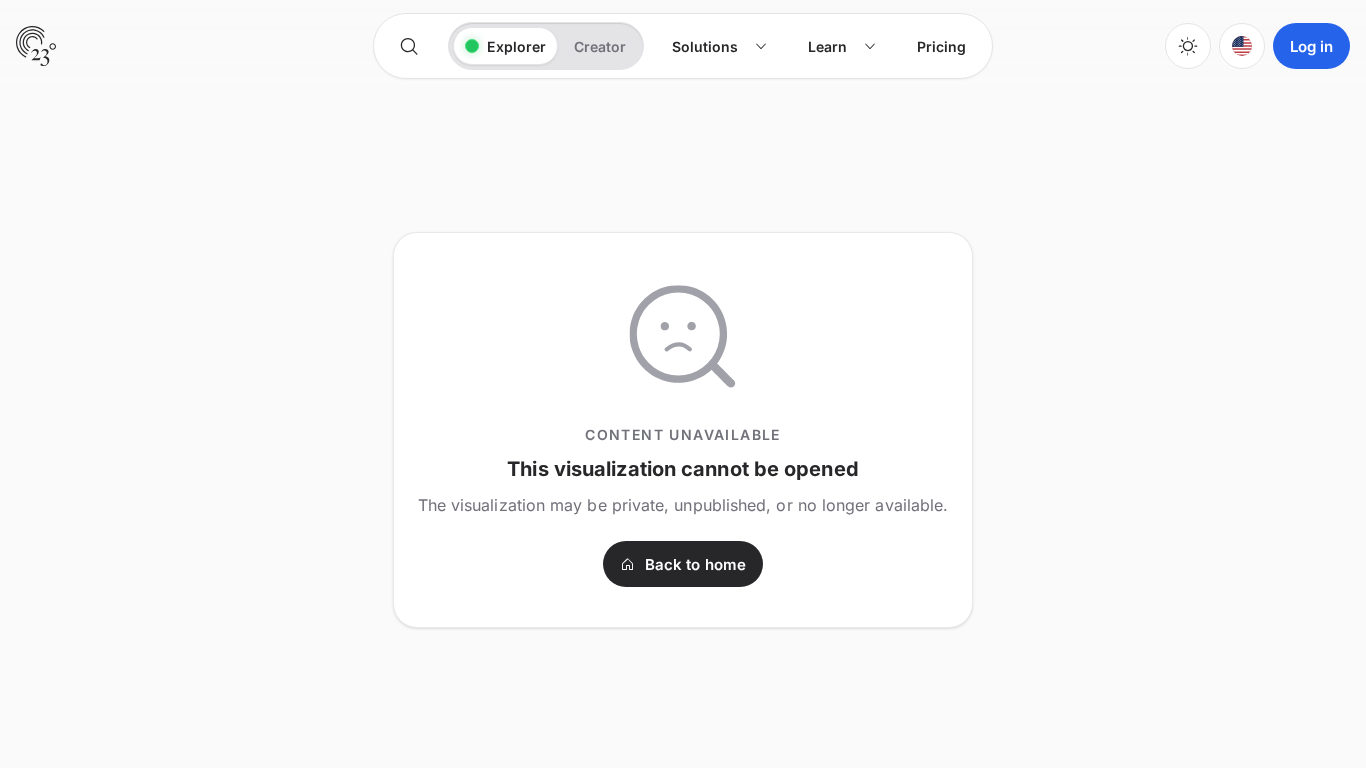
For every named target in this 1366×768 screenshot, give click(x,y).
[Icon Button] (409, 46)
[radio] (505, 46)
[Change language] (1242, 46)
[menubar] (819, 46)
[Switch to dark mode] (1188, 46)
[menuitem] (720, 46)
